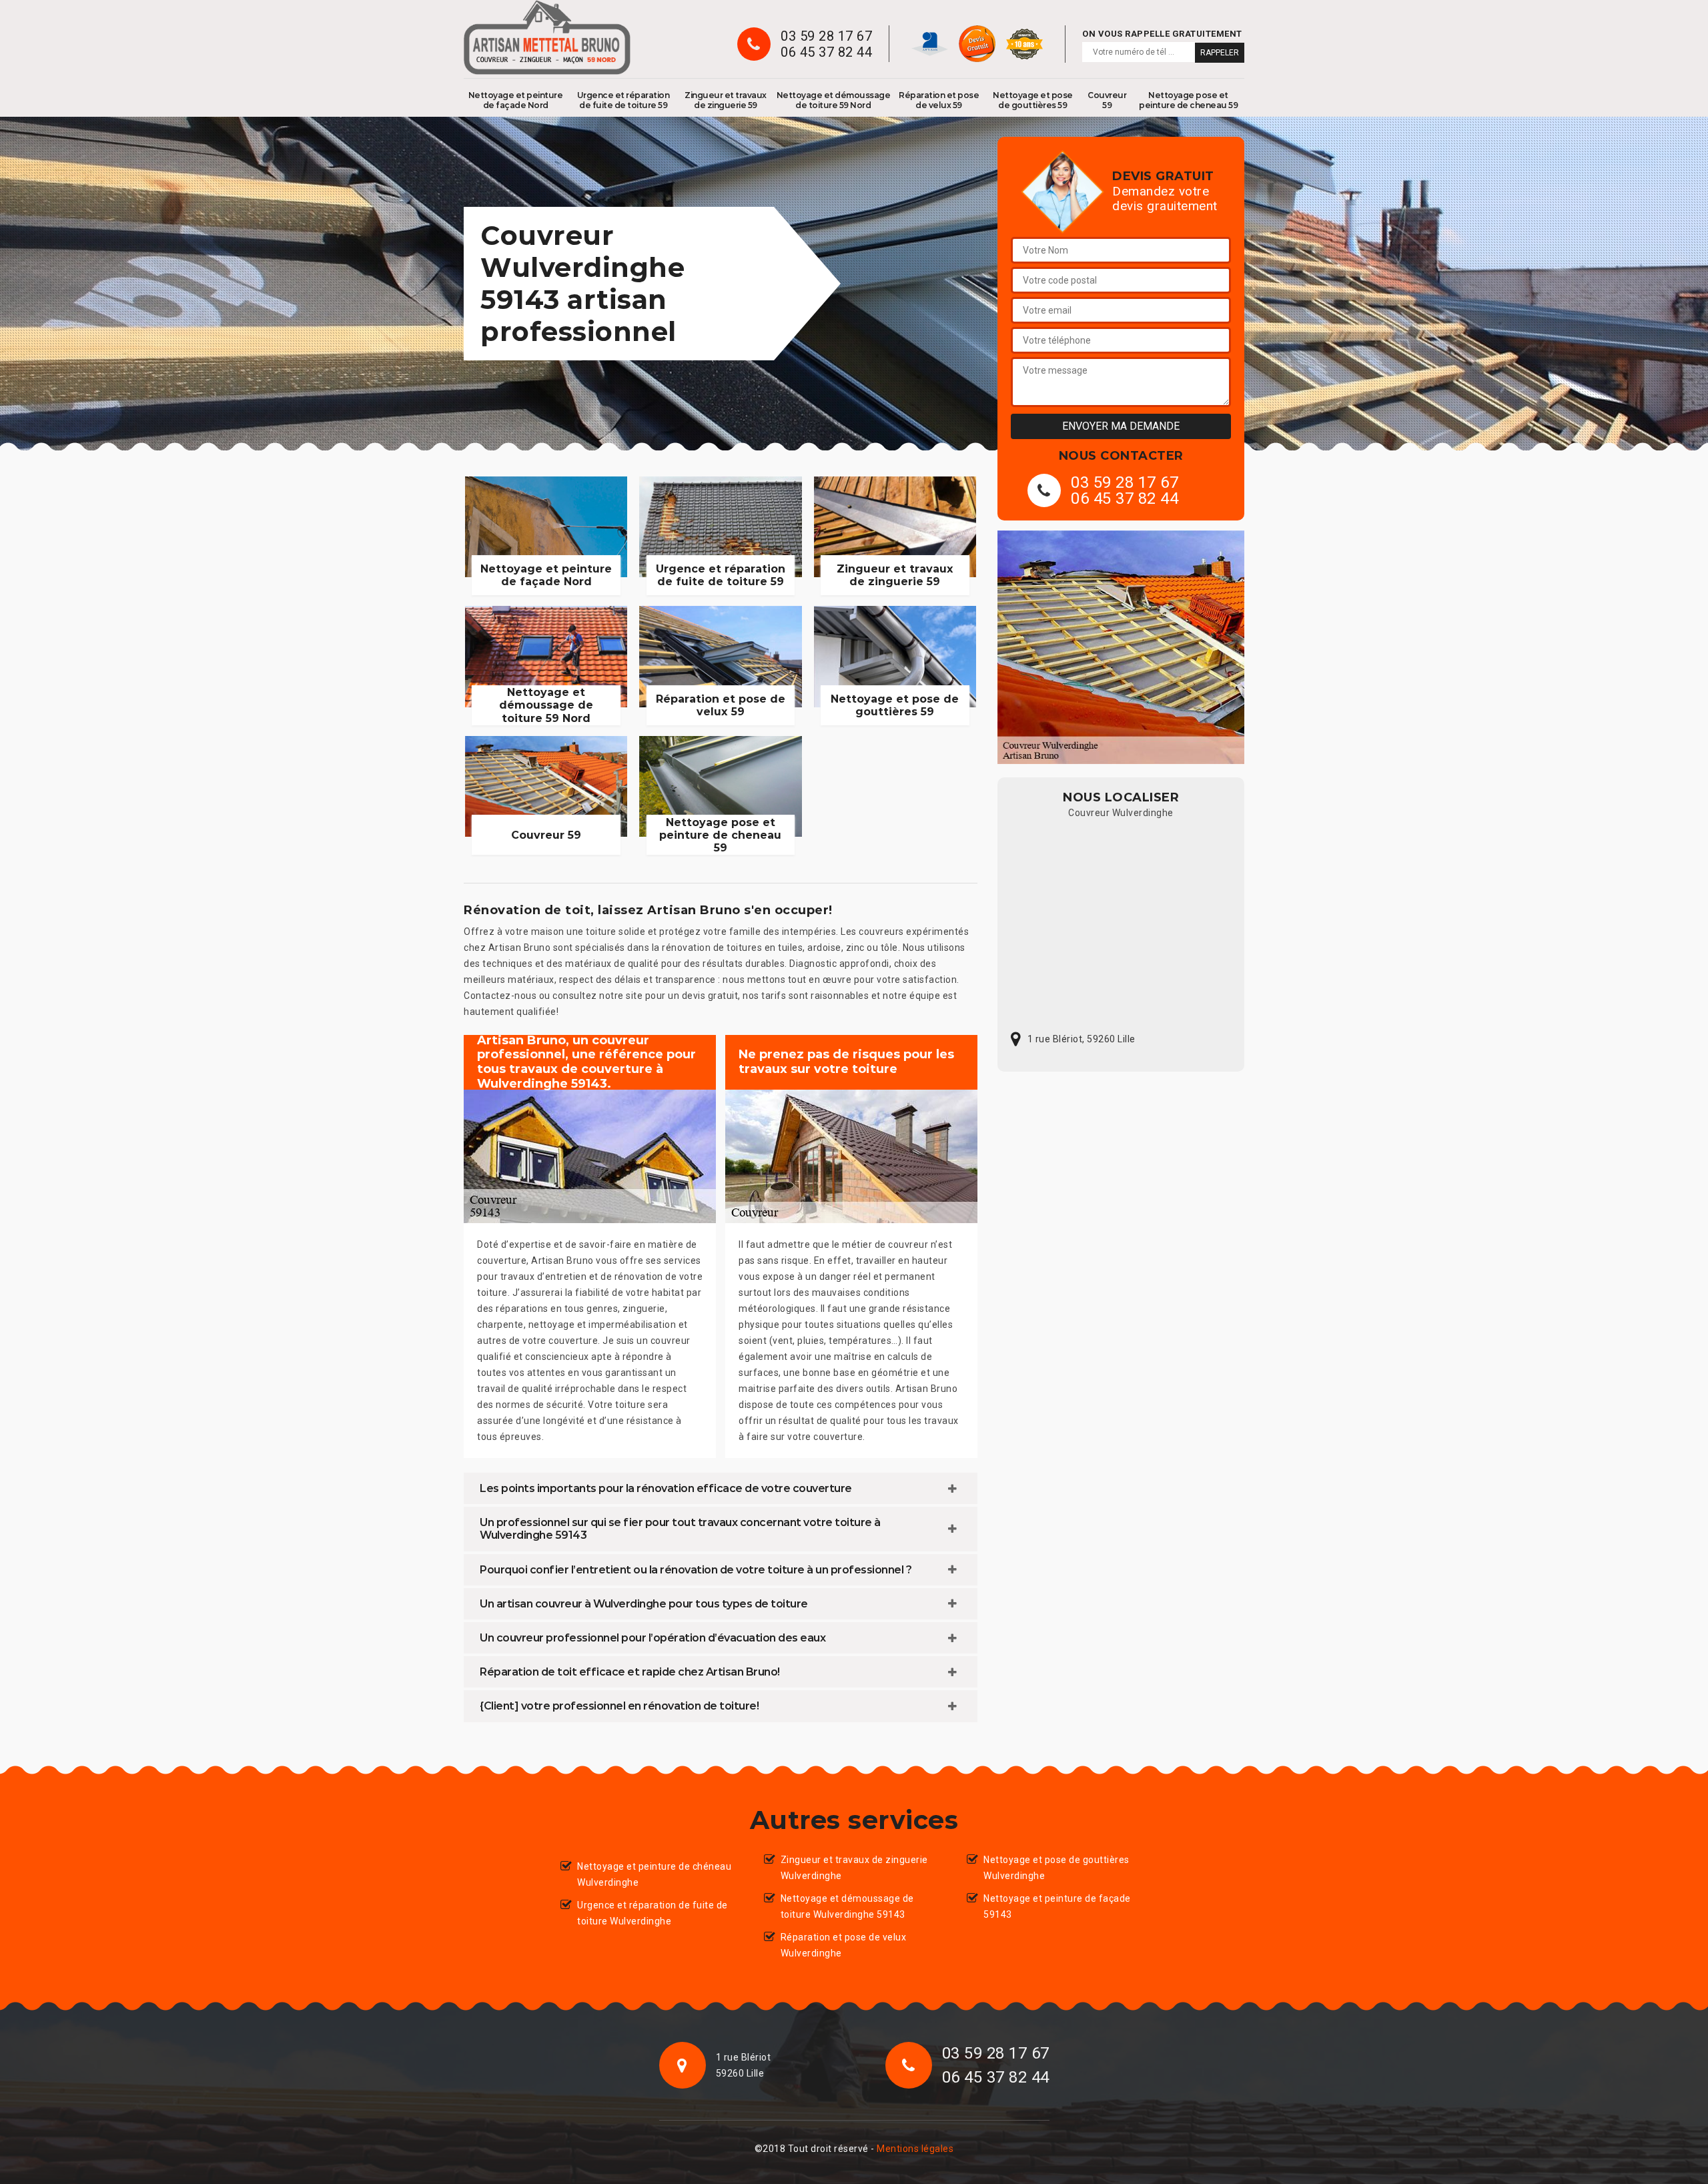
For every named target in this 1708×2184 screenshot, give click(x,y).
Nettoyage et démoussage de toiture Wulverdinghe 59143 (847, 1906)
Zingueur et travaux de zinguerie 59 (726, 100)
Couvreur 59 (1107, 100)
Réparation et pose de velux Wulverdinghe (844, 1945)
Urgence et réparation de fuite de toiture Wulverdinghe (653, 1913)
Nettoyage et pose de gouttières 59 (1033, 100)
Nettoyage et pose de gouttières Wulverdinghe (1056, 1868)
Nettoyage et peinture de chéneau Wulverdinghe (654, 1874)
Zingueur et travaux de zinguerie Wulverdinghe (854, 1868)
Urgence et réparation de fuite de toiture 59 (623, 100)
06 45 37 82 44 (826, 52)
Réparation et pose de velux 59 (939, 100)
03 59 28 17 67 (826, 36)
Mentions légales (915, 2149)
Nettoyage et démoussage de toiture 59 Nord (834, 100)
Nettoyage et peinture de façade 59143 (1057, 1906)
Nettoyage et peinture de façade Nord (516, 100)
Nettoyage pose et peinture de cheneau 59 (1188, 100)
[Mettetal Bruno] (547, 37)
